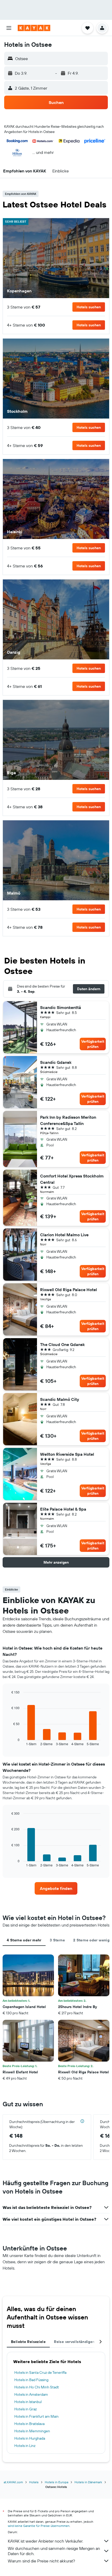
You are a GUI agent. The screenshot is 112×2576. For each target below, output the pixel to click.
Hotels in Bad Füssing (31, 2380)
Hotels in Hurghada (30, 2438)
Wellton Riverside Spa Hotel (67, 1454)
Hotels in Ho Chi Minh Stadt (37, 2387)
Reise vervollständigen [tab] (74, 2342)
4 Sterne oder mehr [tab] (24, 1940)
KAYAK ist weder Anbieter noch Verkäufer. (45, 2541)
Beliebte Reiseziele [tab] (28, 2342)
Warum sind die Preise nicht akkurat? (41, 2561)
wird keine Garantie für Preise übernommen (39, 2526)
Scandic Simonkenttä (61, 1007)
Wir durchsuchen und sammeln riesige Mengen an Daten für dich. (54, 2551)
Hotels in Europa (57, 2482)
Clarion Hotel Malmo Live (64, 1235)
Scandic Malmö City (60, 1399)
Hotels (34, 2482)
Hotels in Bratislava (29, 2424)
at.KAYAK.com (13, 2482)
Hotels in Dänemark (88, 2482)
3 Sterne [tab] (57, 1940)
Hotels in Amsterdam (31, 2394)
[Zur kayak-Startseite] (34, 28)
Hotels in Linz (25, 2446)
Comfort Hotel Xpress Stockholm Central (72, 1179)
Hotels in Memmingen (32, 2431)
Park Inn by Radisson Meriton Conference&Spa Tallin (68, 1120)
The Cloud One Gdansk (62, 1344)
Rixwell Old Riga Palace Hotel (69, 1290)
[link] (56, 1888)
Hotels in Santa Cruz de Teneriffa (40, 2372)
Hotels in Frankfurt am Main (36, 2416)
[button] (9, 28)
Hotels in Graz (26, 2409)
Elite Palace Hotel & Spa (63, 1509)
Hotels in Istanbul (28, 2402)
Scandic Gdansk (56, 1062)
